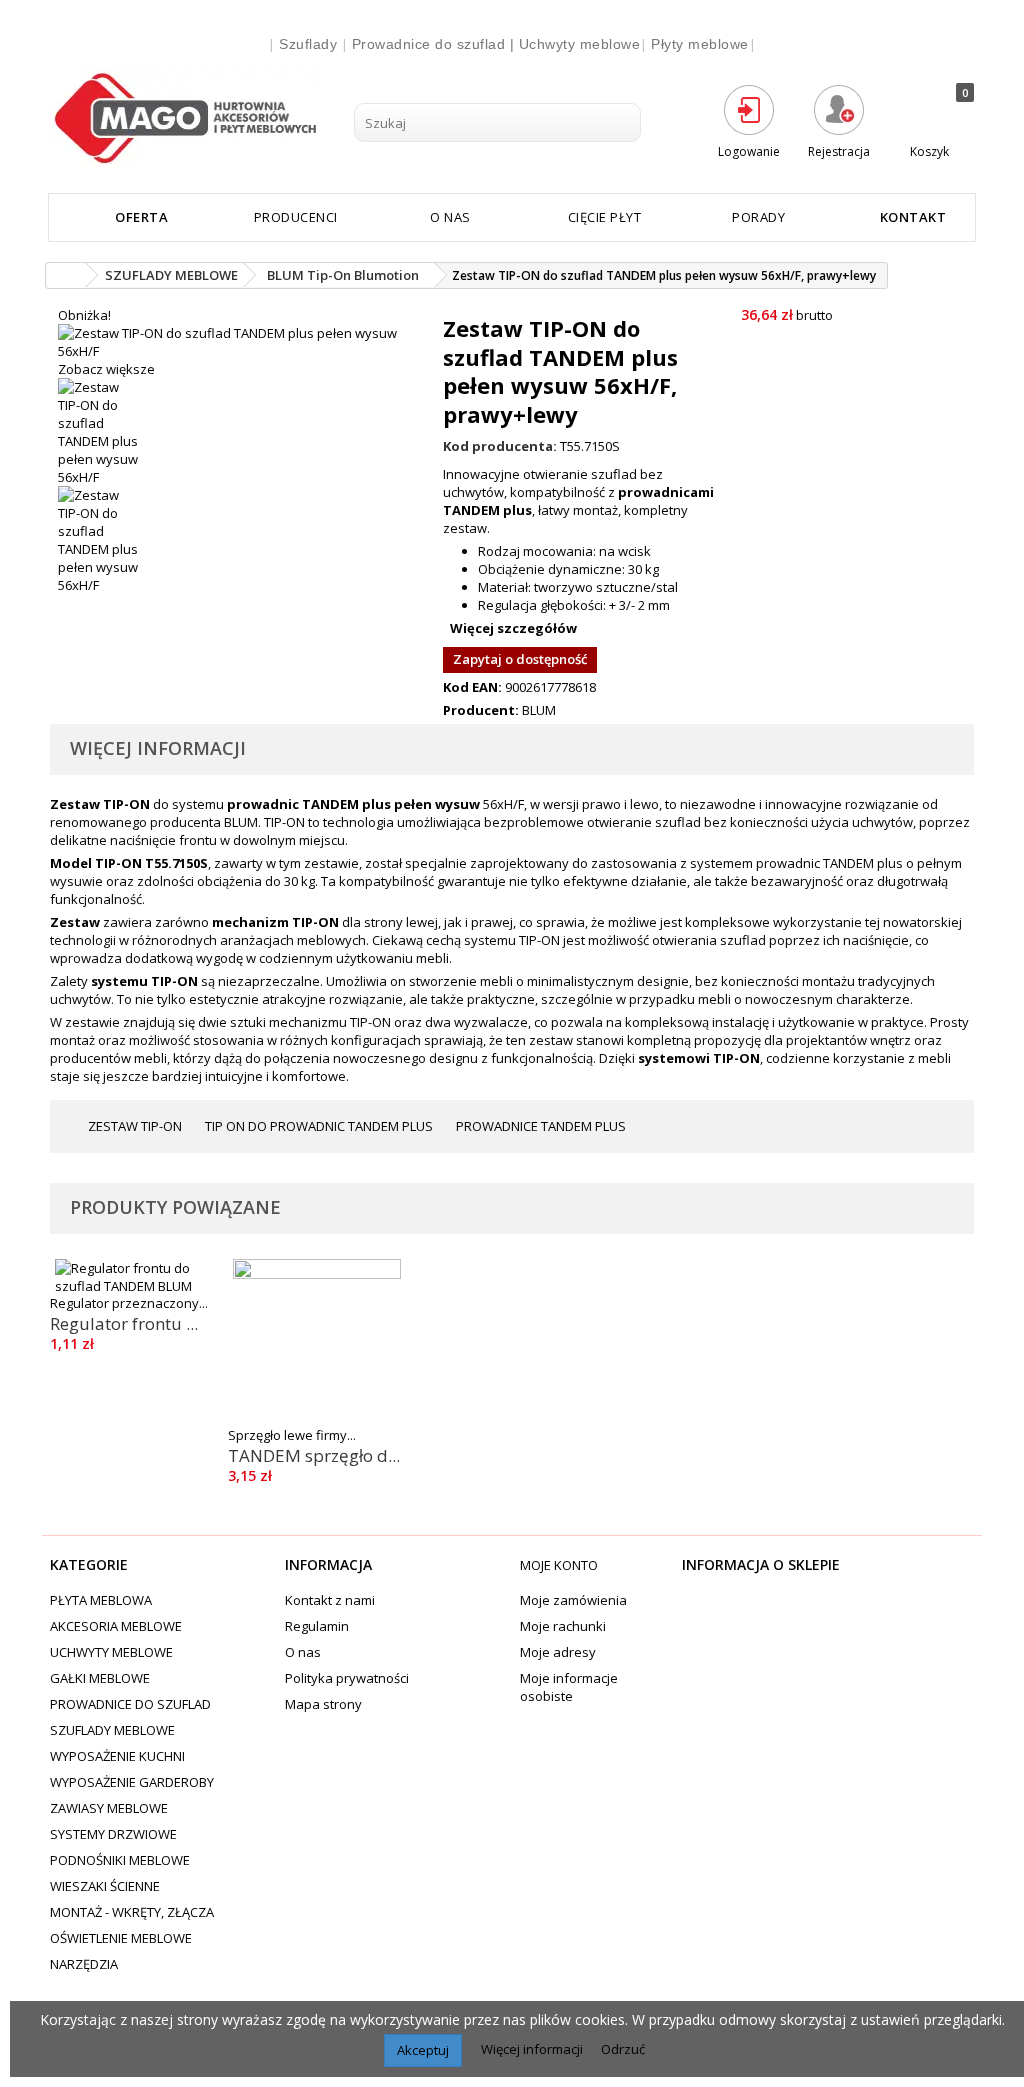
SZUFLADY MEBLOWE (112, 1730)
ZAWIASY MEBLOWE (109, 1808)
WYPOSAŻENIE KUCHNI (117, 1756)
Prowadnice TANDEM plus (539, 1126)
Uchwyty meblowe (580, 44)
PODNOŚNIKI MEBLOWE (120, 1860)
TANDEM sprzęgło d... (314, 1455)
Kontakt (913, 217)
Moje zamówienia (573, 1600)
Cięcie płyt (605, 217)
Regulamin (317, 1626)
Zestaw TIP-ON (133, 1126)
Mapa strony (323, 1704)
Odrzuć (623, 2049)
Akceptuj (423, 2050)
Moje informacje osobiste (569, 1687)
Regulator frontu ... (124, 1323)
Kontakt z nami (330, 1600)
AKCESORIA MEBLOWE (116, 1626)
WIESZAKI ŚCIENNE (105, 1886)
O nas (450, 217)
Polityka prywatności (347, 1678)
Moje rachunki (563, 1626)
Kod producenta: (500, 446)
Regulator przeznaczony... (129, 1303)
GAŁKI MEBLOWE (100, 1678)
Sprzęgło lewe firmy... (292, 1435)
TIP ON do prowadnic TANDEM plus (317, 1126)
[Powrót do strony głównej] (66, 275)
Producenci (296, 217)
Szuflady (308, 44)
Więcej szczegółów (513, 628)
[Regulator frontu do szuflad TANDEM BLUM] (139, 1277)
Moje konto (559, 1565)
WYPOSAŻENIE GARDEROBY (132, 1782)
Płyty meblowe (700, 44)
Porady (758, 217)
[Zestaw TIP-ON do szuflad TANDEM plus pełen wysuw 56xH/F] (242, 432)
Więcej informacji (533, 2049)
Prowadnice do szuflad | (435, 44)
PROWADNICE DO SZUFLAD (130, 1704)
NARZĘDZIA (84, 1964)
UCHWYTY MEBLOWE (111, 1652)
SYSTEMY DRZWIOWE (113, 1834)
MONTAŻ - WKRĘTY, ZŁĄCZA (132, 1912)
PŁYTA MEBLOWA (101, 1600)
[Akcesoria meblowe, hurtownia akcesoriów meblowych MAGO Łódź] (194, 118)
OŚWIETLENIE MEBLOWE (121, 1938)
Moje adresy (558, 1652)
